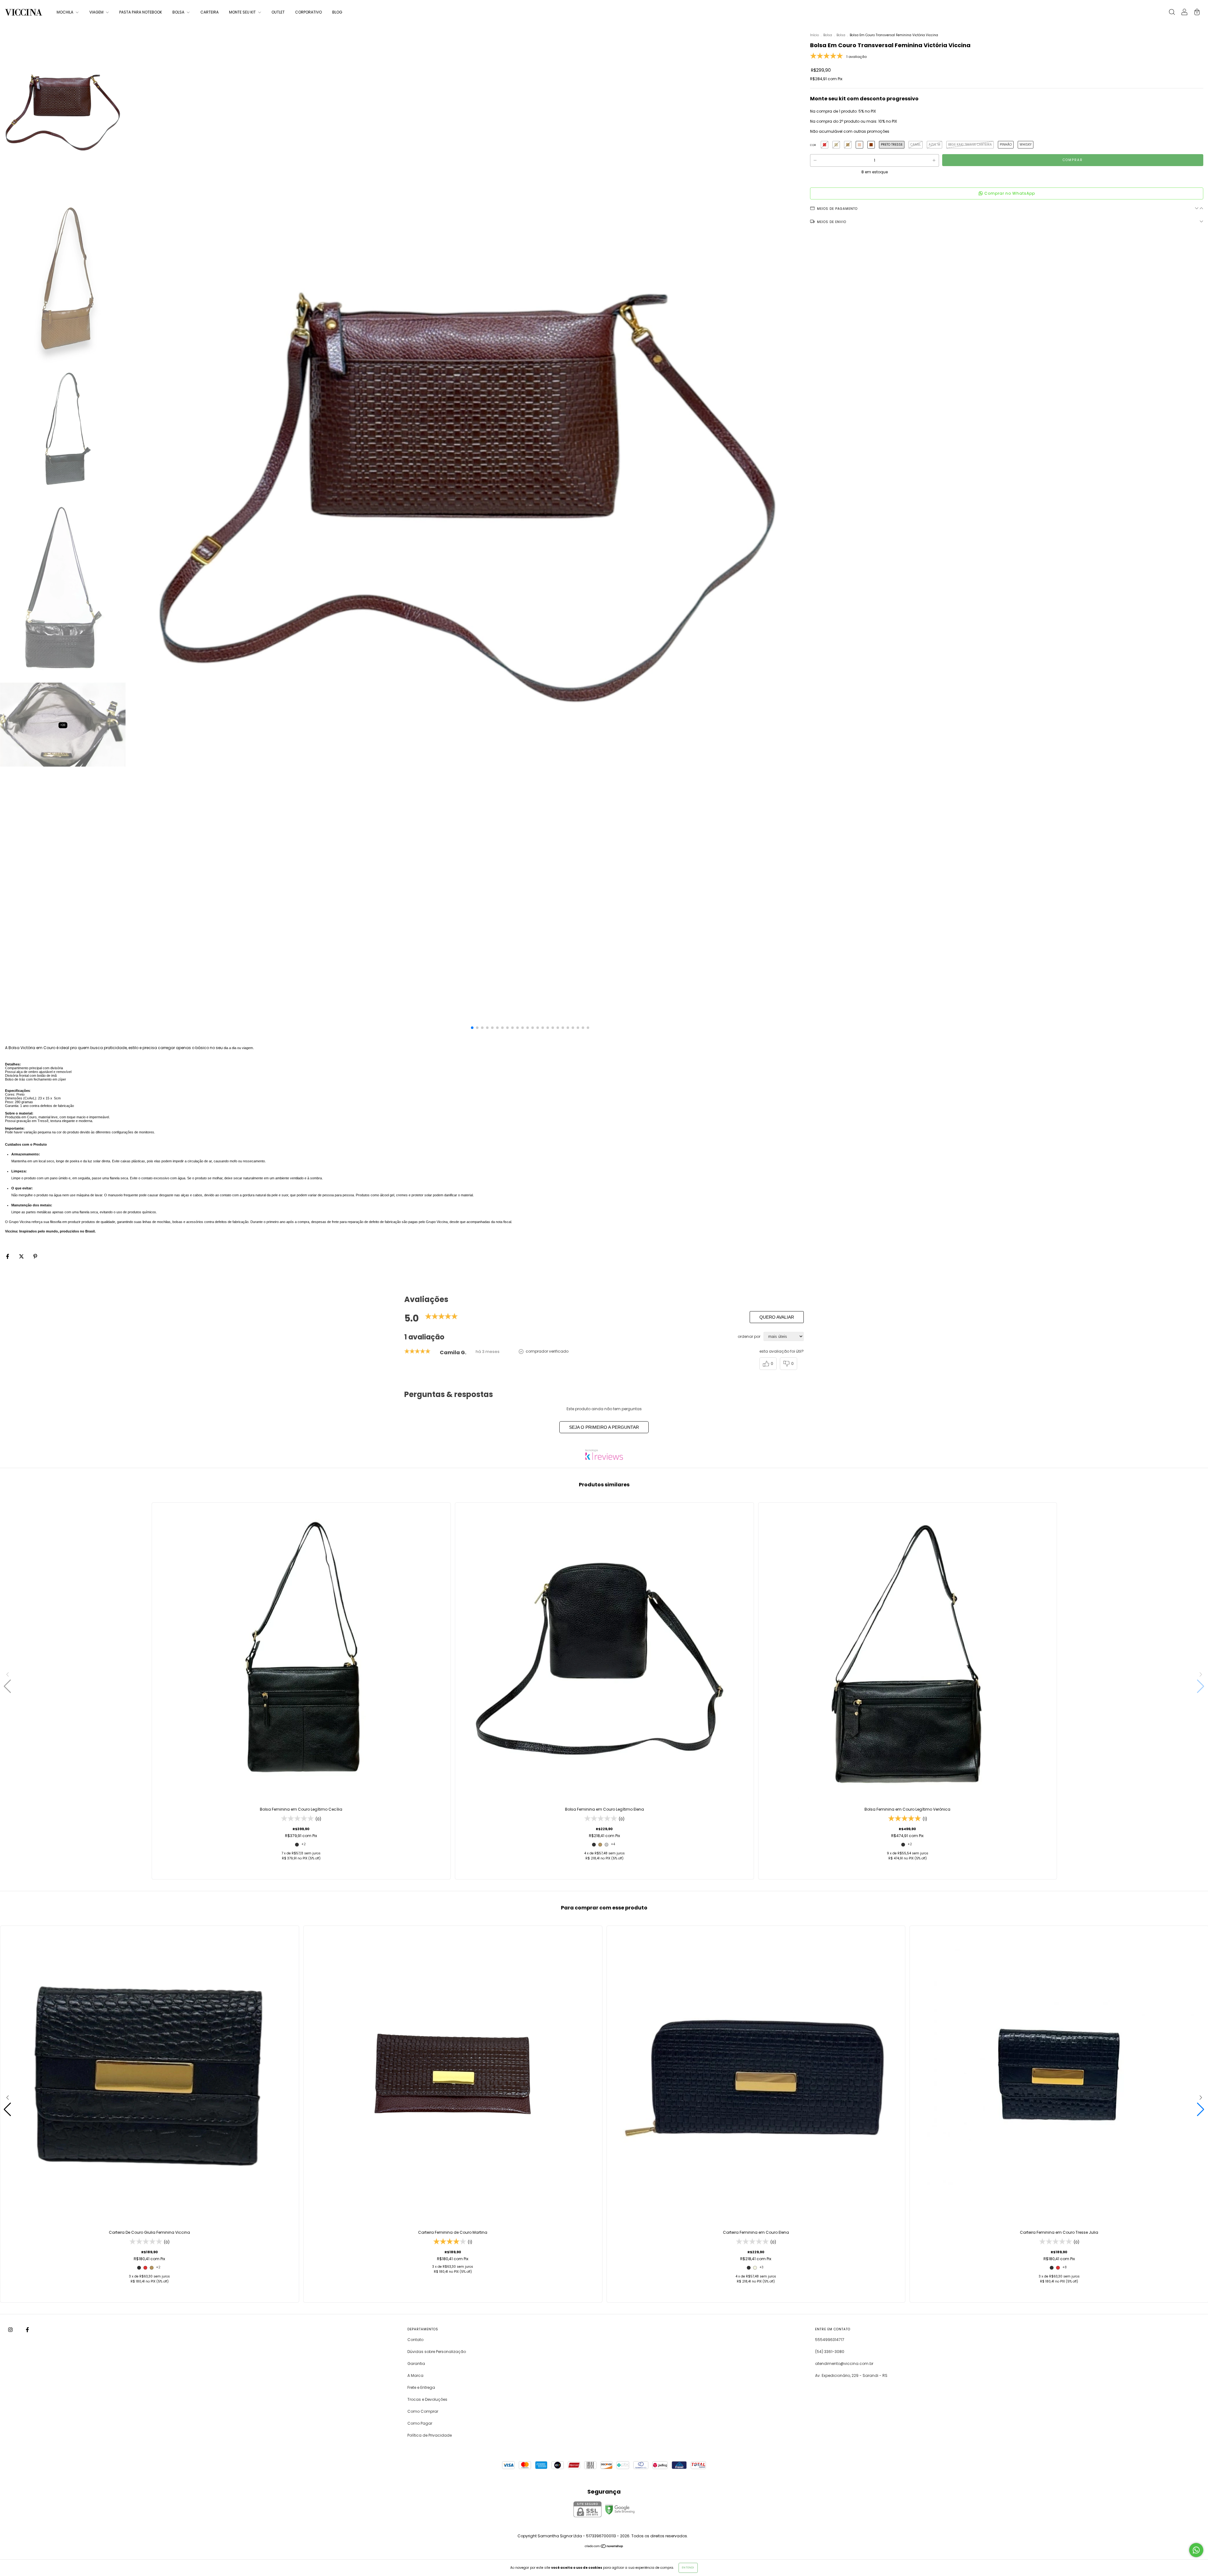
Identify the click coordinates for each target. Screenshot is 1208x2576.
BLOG (337, 12)
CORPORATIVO (308, 12)
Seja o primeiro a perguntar (604, 1427)
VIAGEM (97, 12)
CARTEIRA (210, 12)
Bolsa (828, 35)
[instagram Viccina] (11, 2330)
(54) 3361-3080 (830, 2352)
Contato (415, 2340)
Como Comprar (423, 2411)
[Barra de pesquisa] (1172, 13)
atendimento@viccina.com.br (844, 2364)
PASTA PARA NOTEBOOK (141, 12)
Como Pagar (420, 2423)
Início (814, 35)
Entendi (688, 2568)
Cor (813, 145)
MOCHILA (65, 12)
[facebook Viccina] (27, 2330)
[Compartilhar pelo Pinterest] (35, 1256)
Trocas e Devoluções (427, 2399)
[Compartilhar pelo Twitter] (22, 1256)
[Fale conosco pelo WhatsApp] (1196, 2550)
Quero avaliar (777, 1317)
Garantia (416, 2364)
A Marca (415, 2375)
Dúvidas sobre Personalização (437, 2352)
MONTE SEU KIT (243, 12)
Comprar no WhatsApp (1010, 193)
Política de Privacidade (430, 2435)
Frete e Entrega (421, 2387)
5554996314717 (830, 2340)
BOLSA (179, 12)
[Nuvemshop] (604, 2547)
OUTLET (278, 12)
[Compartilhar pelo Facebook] (8, 1256)
